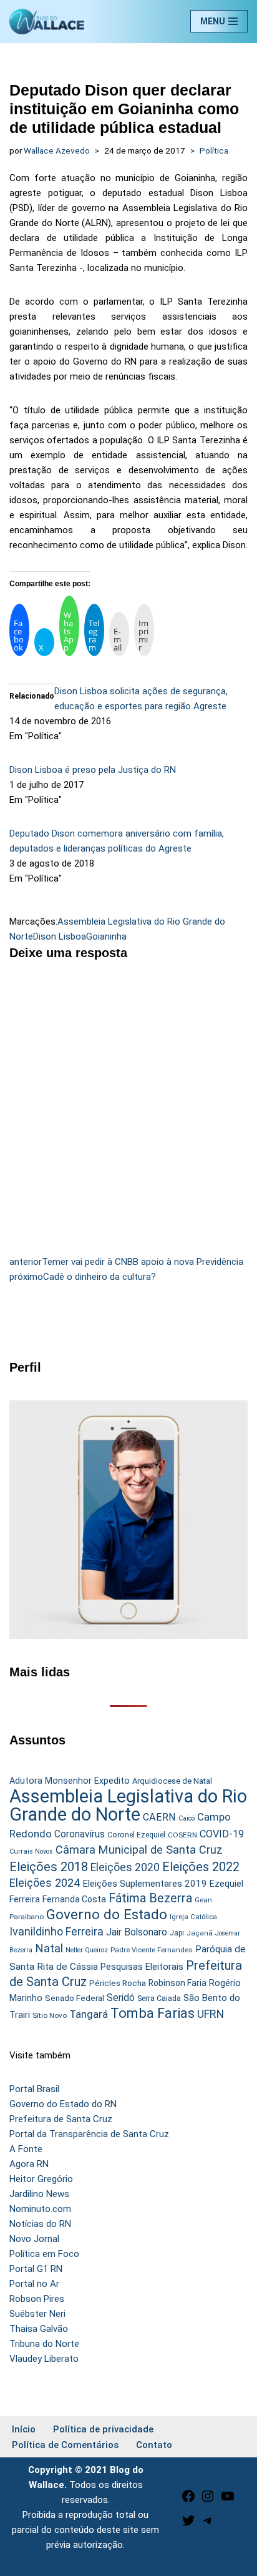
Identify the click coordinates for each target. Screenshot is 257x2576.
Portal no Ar (34, 2284)
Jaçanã (200, 1933)
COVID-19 (222, 1834)
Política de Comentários (65, 2445)
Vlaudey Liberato (44, 2359)
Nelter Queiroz (87, 1950)
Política (214, 150)
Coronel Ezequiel (136, 1835)
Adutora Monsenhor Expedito (70, 1781)
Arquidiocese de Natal (172, 1781)
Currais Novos (31, 1851)
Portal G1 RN (36, 2269)
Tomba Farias (153, 2013)
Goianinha (106, 937)
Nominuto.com (40, 2209)
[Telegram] (208, 2525)
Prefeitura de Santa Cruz (61, 2119)
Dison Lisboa (60, 937)
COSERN (182, 1835)
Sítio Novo (50, 2015)
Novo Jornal (34, 2239)
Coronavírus (80, 1834)
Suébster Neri (37, 2314)
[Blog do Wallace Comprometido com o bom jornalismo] (47, 22)
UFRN (211, 2014)
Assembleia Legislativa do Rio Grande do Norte (128, 1805)
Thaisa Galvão (39, 2329)
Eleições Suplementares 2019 (145, 1884)
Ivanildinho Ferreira (56, 1931)
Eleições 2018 (49, 1867)
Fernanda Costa (74, 1899)
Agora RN (29, 2164)
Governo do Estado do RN (63, 2104)
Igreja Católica (193, 1917)
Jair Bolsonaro (137, 1932)
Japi (177, 1933)
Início (24, 2429)
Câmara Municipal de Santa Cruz (139, 1850)
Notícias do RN (40, 2224)
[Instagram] (208, 2500)
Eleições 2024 (45, 1883)
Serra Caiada (159, 1998)
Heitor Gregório (41, 2179)
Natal (49, 1949)
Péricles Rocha (118, 1983)
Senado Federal (75, 1998)
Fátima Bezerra (150, 1898)
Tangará (89, 2014)
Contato (154, 2445)
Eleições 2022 (201, 1867)
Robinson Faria (177, 1983)
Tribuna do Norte (44, 2344)
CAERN (159, 1817)
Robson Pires (37, 2299)
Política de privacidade (103, 2429)
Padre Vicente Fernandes (152, 1950)
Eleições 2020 (125, 1867)
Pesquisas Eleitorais (142, 1967)
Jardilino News (39, 2194)
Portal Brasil (34, 2089)
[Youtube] (228, 2500)
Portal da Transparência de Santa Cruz (89, 2134)
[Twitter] (188, 2525)
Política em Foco (44, 2254)
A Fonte (26, 2149)
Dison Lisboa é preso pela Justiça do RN (93, 770)
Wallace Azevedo (57, 150)
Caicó (187, 1818)
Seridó (121, 1998)
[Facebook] (188, 2500)
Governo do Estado (107, 1915)
